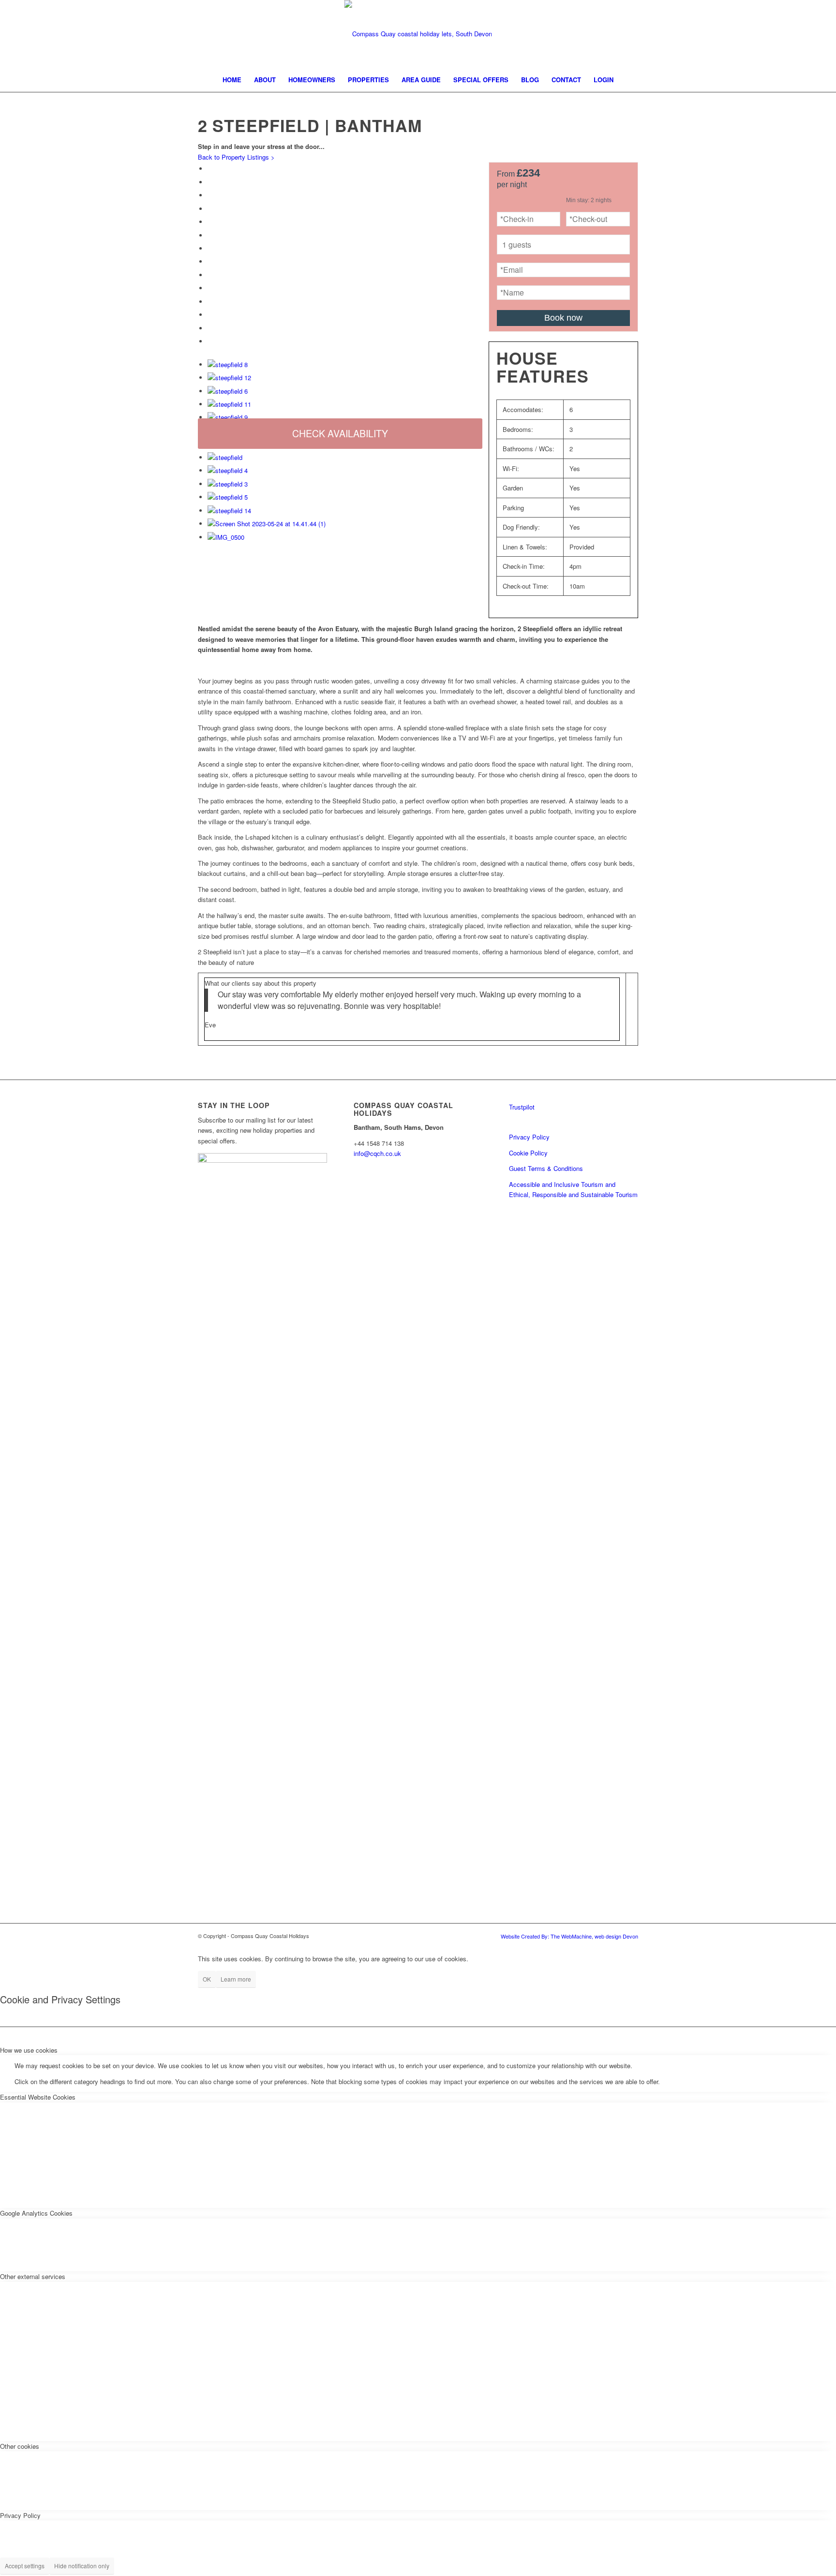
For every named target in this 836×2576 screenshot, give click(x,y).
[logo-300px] (418, 34)
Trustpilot (522, 1107)
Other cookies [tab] (20, 2446)
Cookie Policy (528, 1153)
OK (207, 1979)
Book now (563, 318)
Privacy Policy (529, 1137)
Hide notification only (82, 2566)
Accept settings (25, 2566)
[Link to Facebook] (783, 34)
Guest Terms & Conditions (546, 1168)
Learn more (236, 1979)
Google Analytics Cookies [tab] (36, 2213)
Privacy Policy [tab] (20, 2515)
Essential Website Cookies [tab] (38, 2097)
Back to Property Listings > (236, 157)
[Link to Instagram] (797, 34)
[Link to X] (812, 34)
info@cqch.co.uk (377, 1153)
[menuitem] (232, 80)
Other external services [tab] (33, 2276)
